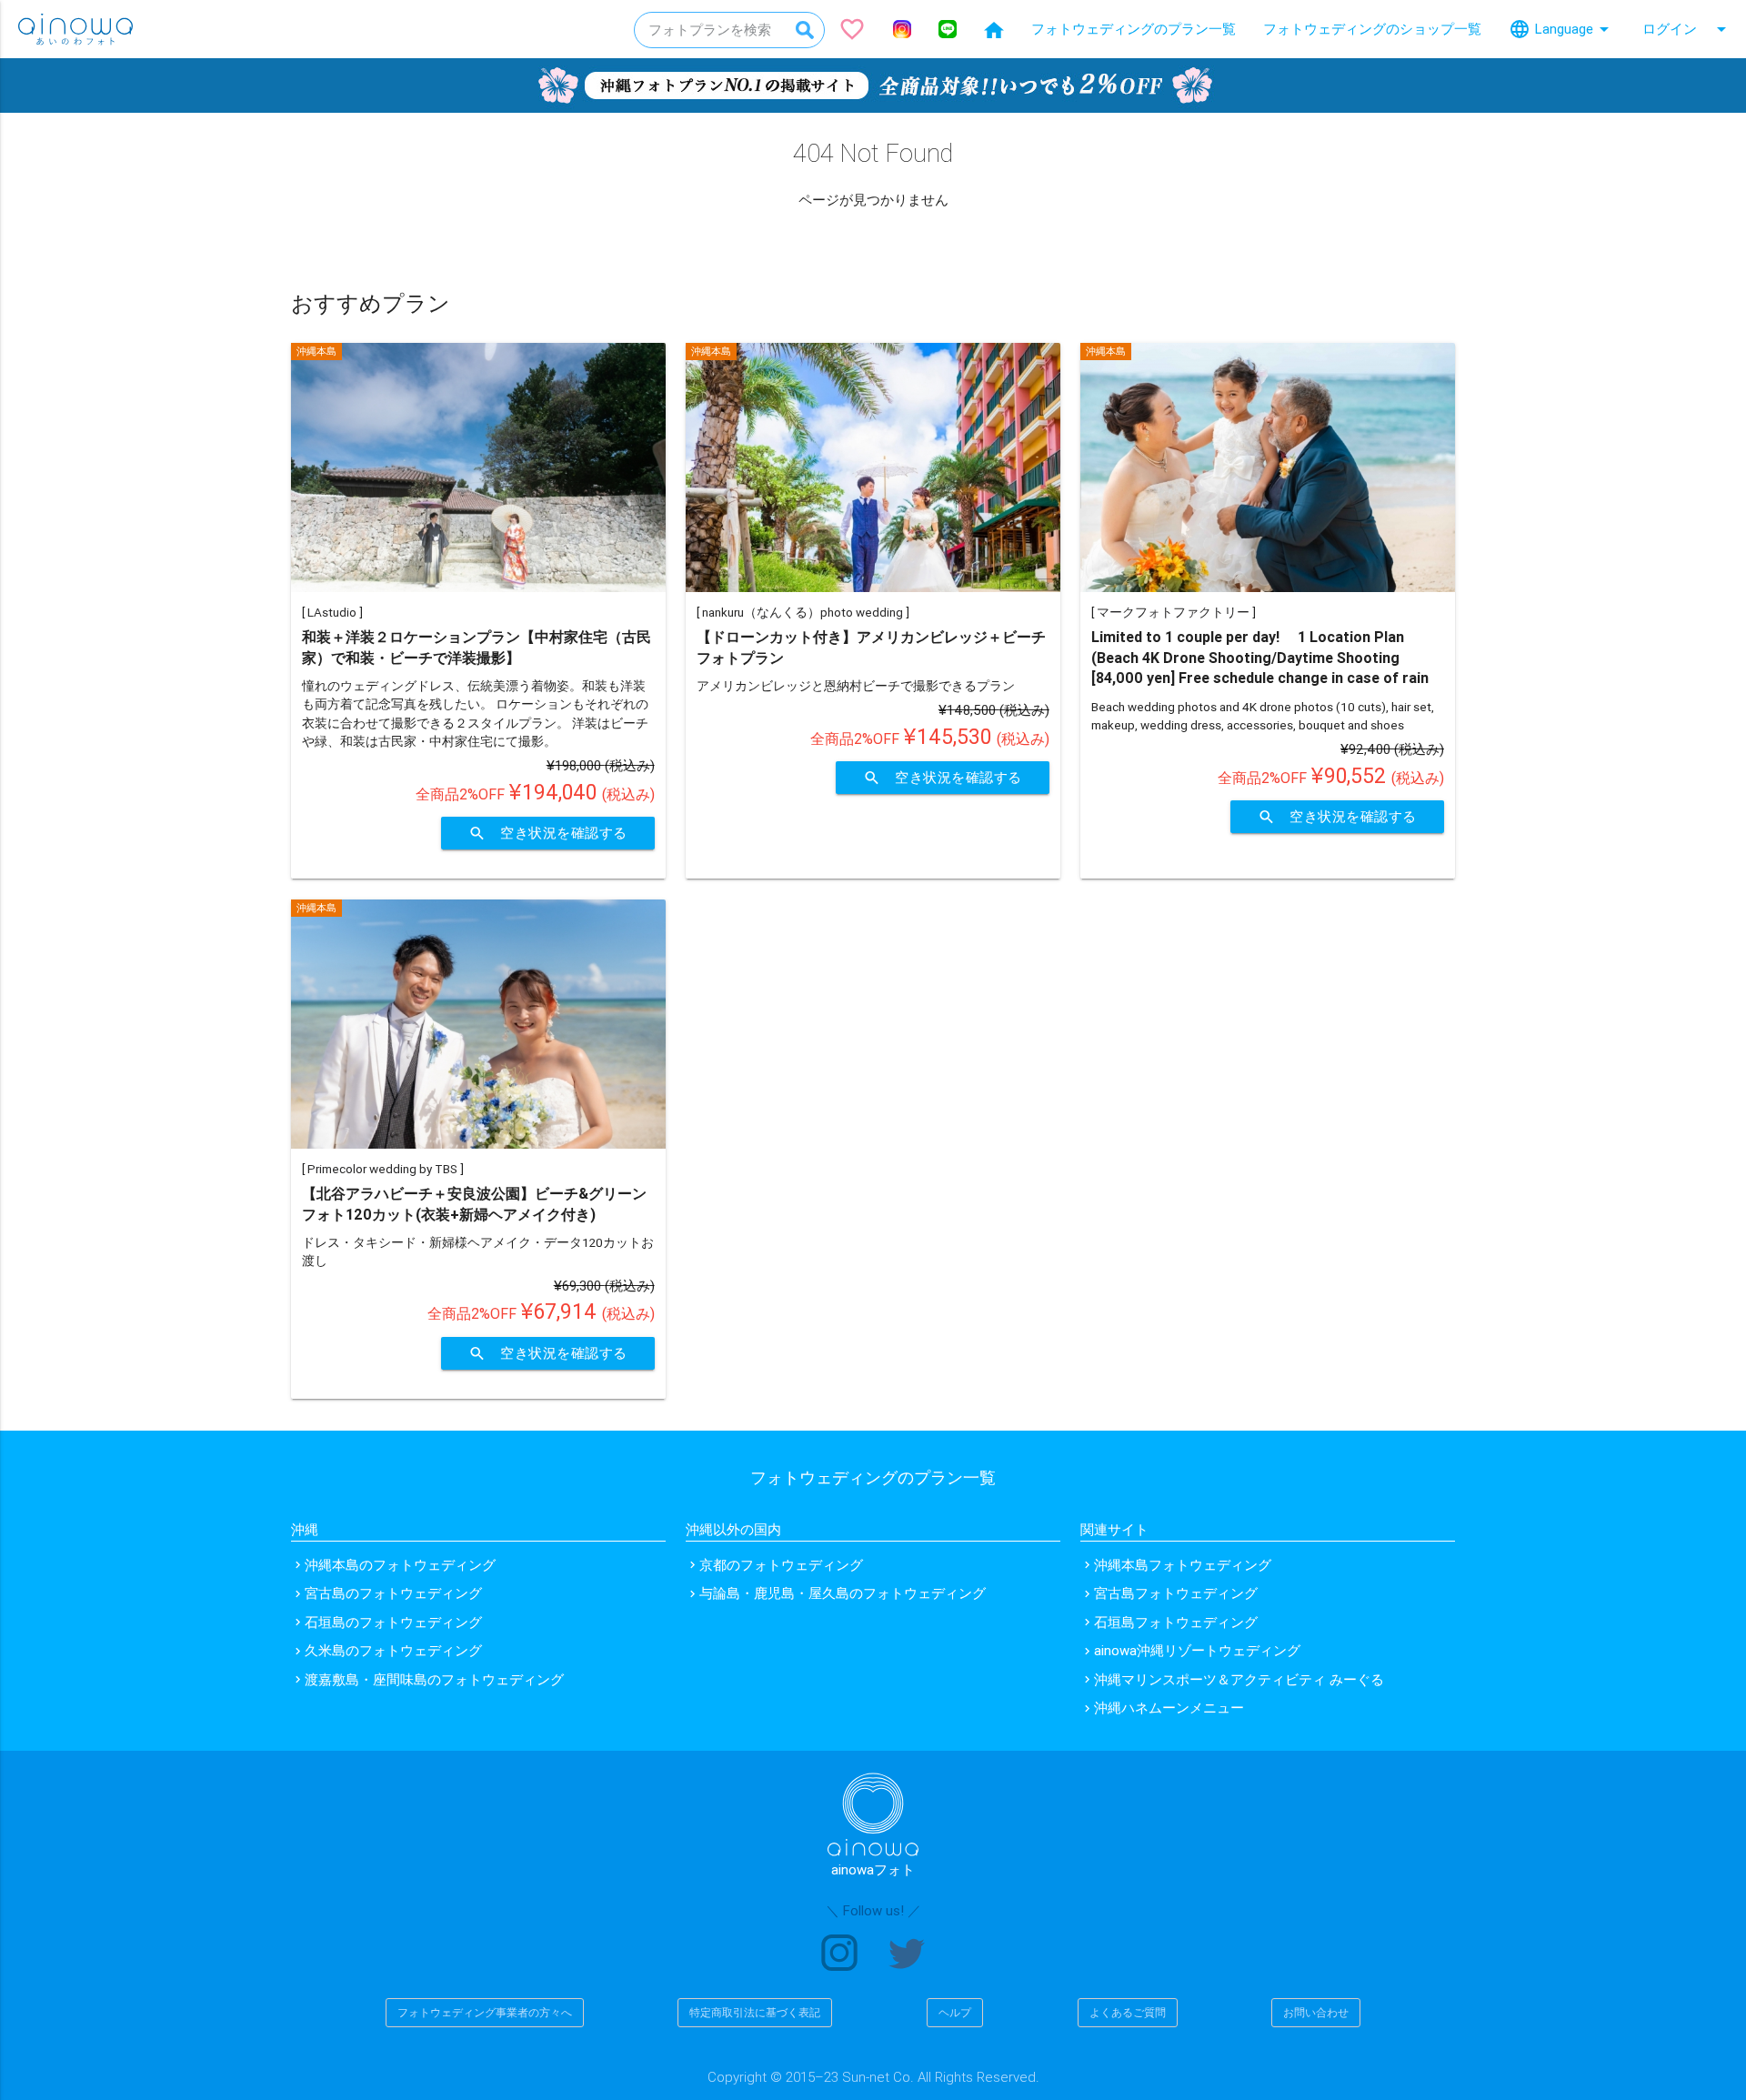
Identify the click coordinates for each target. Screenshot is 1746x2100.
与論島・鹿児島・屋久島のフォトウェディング (843, 1593)
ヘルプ (955, 2012)
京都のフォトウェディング (781, 1565)
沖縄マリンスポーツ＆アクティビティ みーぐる (1239, 1679)
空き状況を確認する (548, 833)
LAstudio (332, 612)
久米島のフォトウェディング (393, 1650)
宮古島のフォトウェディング (393, 1593)
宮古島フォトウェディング (1176, 1593)
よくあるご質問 (1128, 2012)
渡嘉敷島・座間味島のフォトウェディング (434, 1679)
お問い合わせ (1316, 2012)
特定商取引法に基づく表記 (755, 2012)
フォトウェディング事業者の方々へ (485, 2012)
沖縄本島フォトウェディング (1183, 1565)
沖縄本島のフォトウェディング (400, 1565)
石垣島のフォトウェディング (393, 1622)
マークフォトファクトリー (1173, 612)
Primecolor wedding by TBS (382, 1169)
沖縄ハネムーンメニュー (1169, 1708)
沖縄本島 (316, 351)
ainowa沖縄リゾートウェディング (1197, 1650)
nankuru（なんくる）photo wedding (803, 612)
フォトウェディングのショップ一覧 (1372, 29)
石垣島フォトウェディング (1176, 1622)
